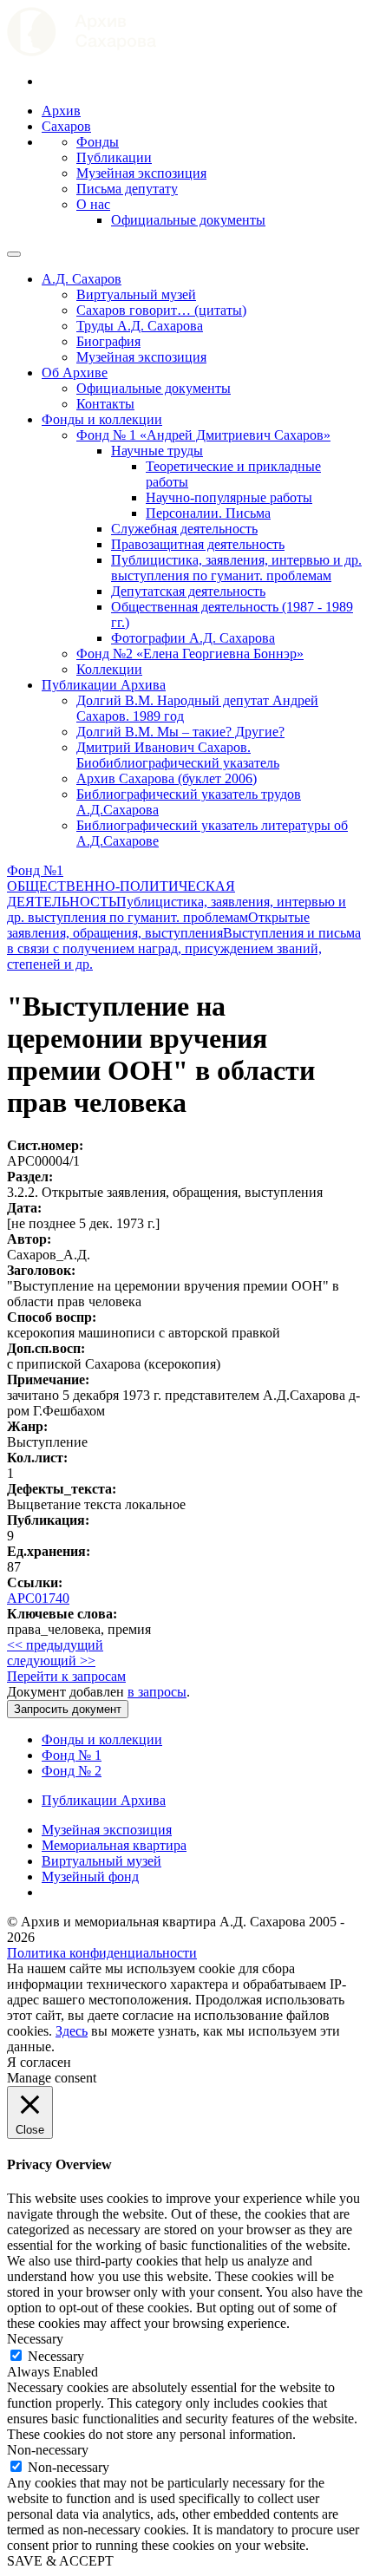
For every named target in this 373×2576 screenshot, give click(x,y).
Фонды (98, 142)
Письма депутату (127, 189)
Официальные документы (188, 220)
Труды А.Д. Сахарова (140, 326)
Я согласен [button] (39, 2062)
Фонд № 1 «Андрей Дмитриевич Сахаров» (203, 435)
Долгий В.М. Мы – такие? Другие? (180, 732)
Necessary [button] (35, 2339)
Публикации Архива (104, 685)
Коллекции (109, 669)
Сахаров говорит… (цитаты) (161, 310)
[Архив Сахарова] (82, 52)
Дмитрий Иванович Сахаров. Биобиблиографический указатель (178, 755)
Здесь (72, 2031)
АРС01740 (38, 1598)
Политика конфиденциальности (102, 1953)
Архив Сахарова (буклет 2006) (167, 778)
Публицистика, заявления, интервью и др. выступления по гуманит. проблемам (236, 568)
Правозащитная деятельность (198, 544)
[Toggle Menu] (14, 254)
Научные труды (157, 451)
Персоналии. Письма (208, 513)
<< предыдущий (55, 1645)
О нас (93, 204)
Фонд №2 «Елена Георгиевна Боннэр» (190, 654)
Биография (108, 341)
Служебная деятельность (184, 529)
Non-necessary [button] (48, 2450)
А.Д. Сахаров (82, 279)
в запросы (157, 1692)
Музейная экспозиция (141, 173)
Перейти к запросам (66, 1676)
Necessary (56, 2356)
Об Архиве (75, 373)
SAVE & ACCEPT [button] (60, 2561)
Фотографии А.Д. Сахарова (193, 638)
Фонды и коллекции (102, 419)
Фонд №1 (35, 870)
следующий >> (51, 1661)
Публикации (114, 157)
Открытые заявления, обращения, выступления (158, 925)
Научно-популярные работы (229, 497)
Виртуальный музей (136, 294)
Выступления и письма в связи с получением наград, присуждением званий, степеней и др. (184, 948)
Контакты (105, 404)
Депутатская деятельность (188, 591)
